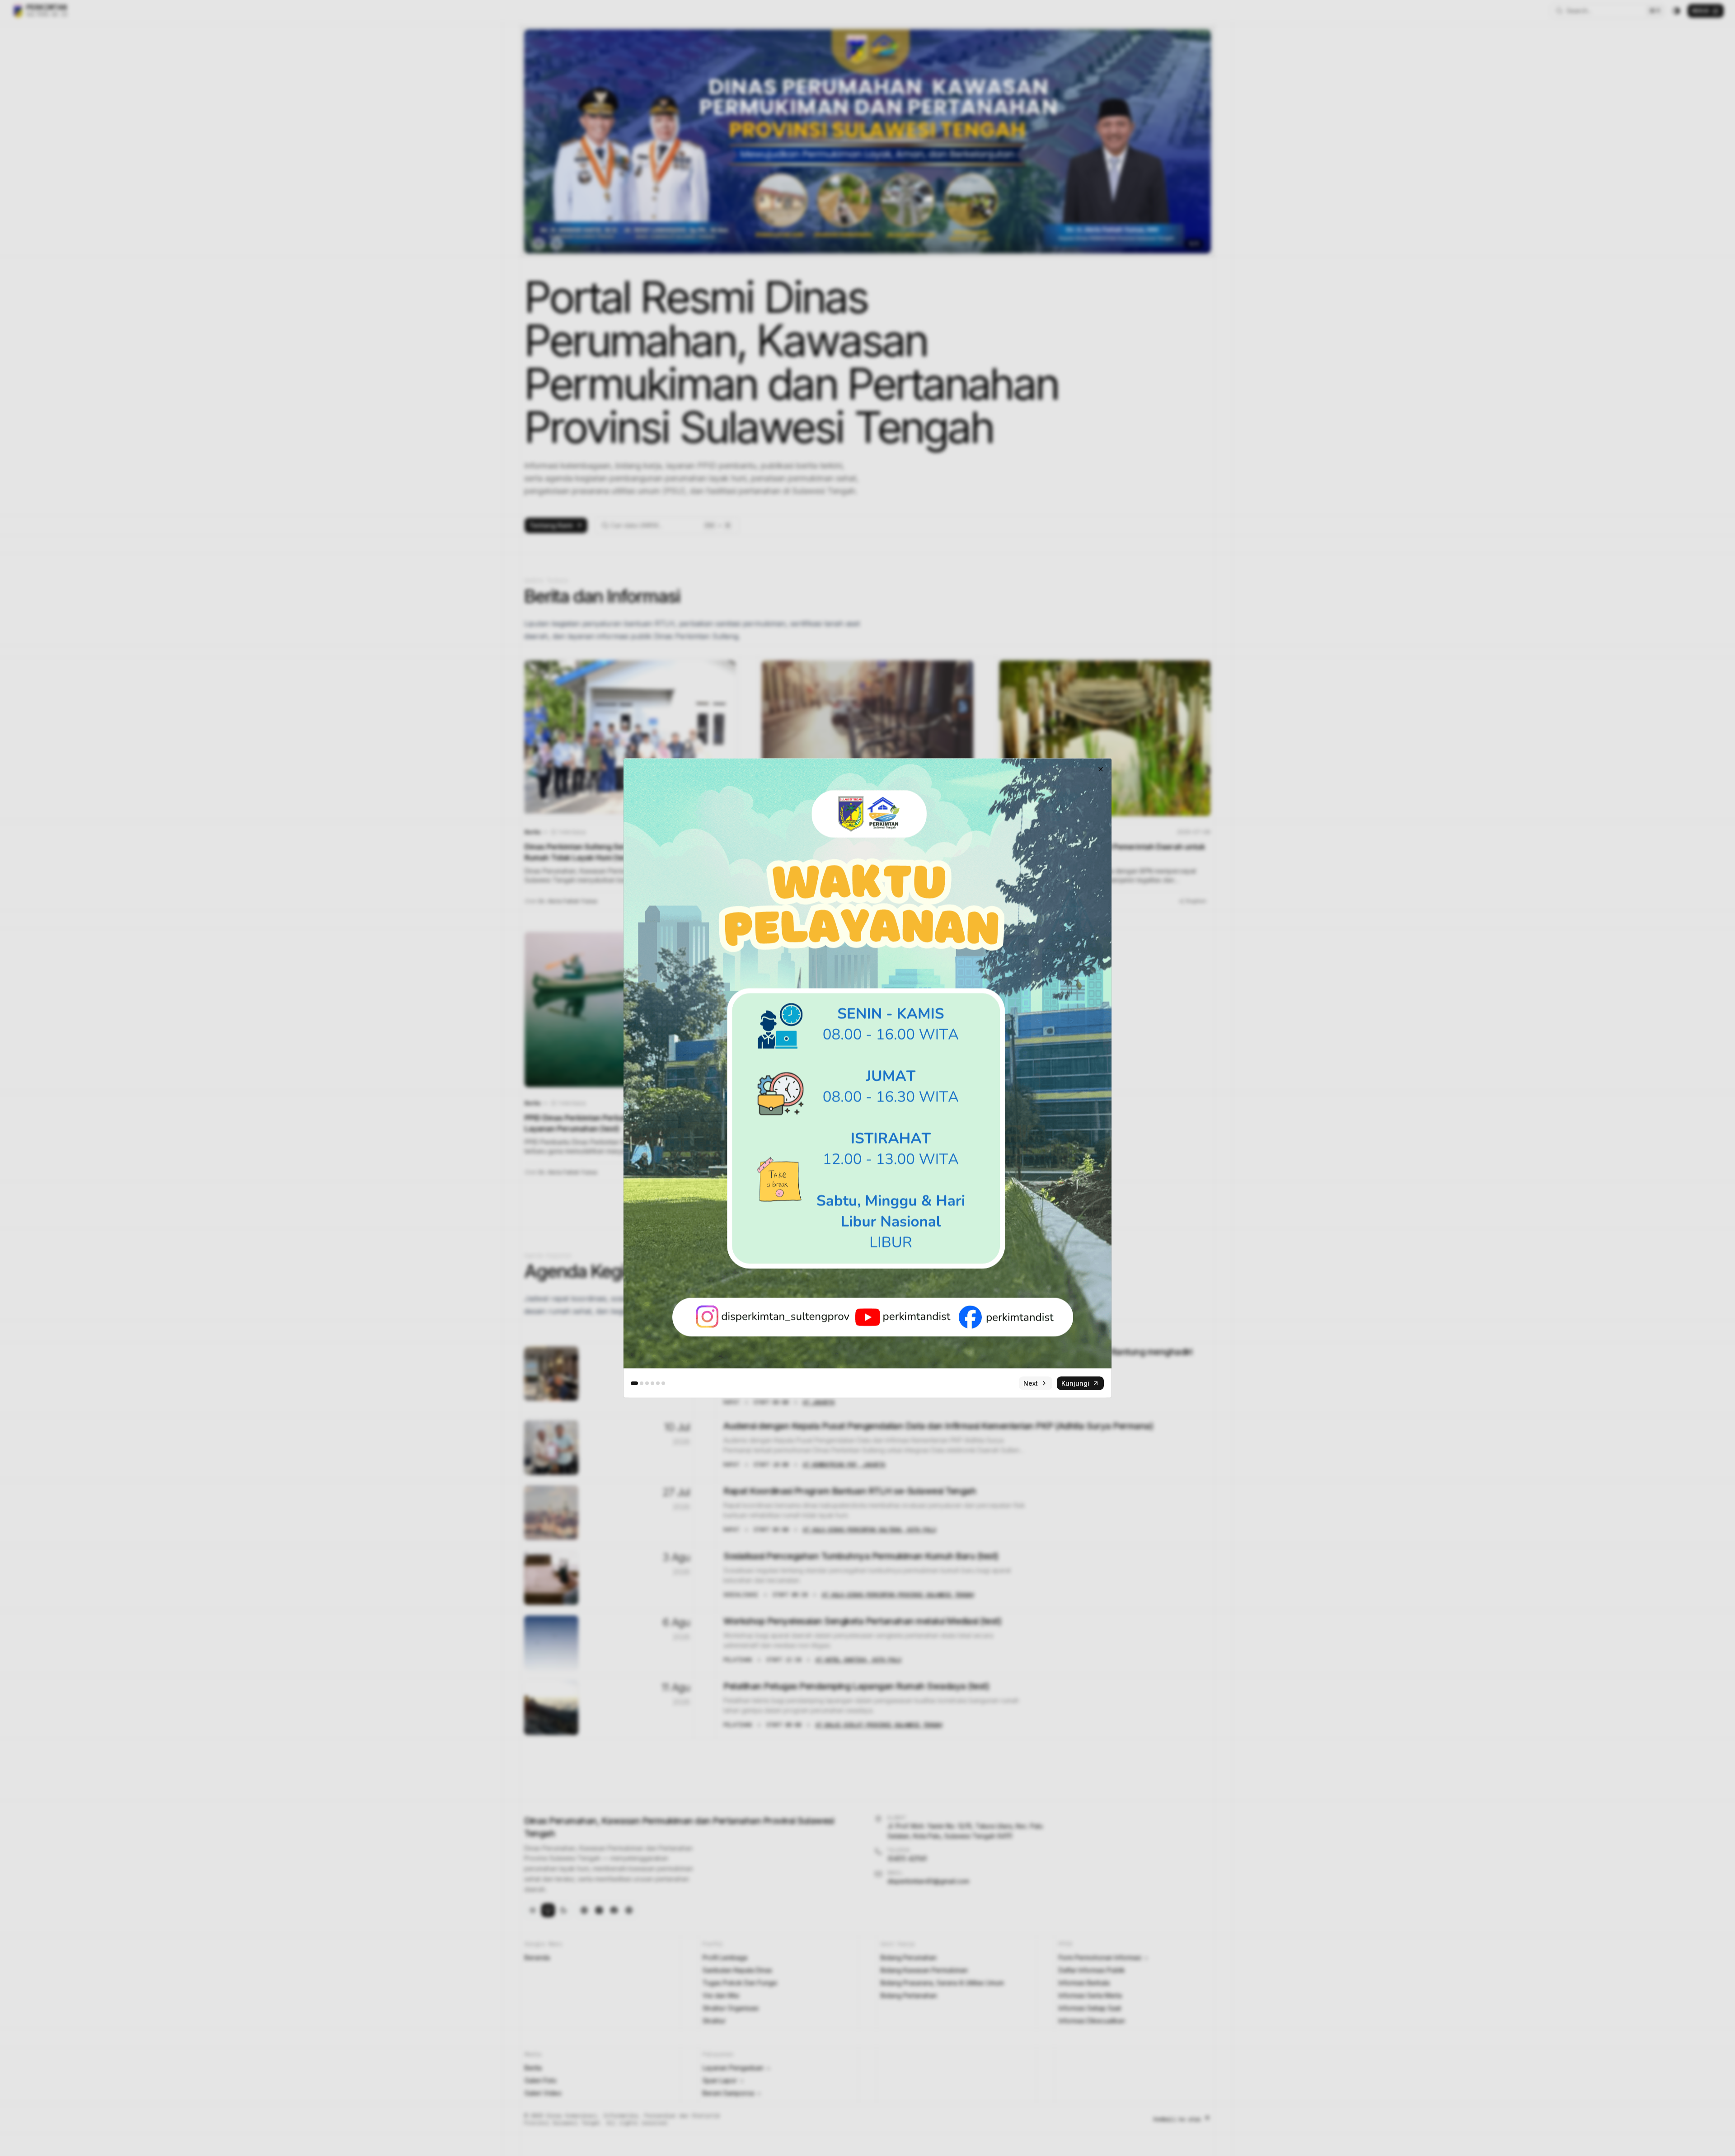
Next (1031, 1383)
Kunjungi (1075, 1383)
